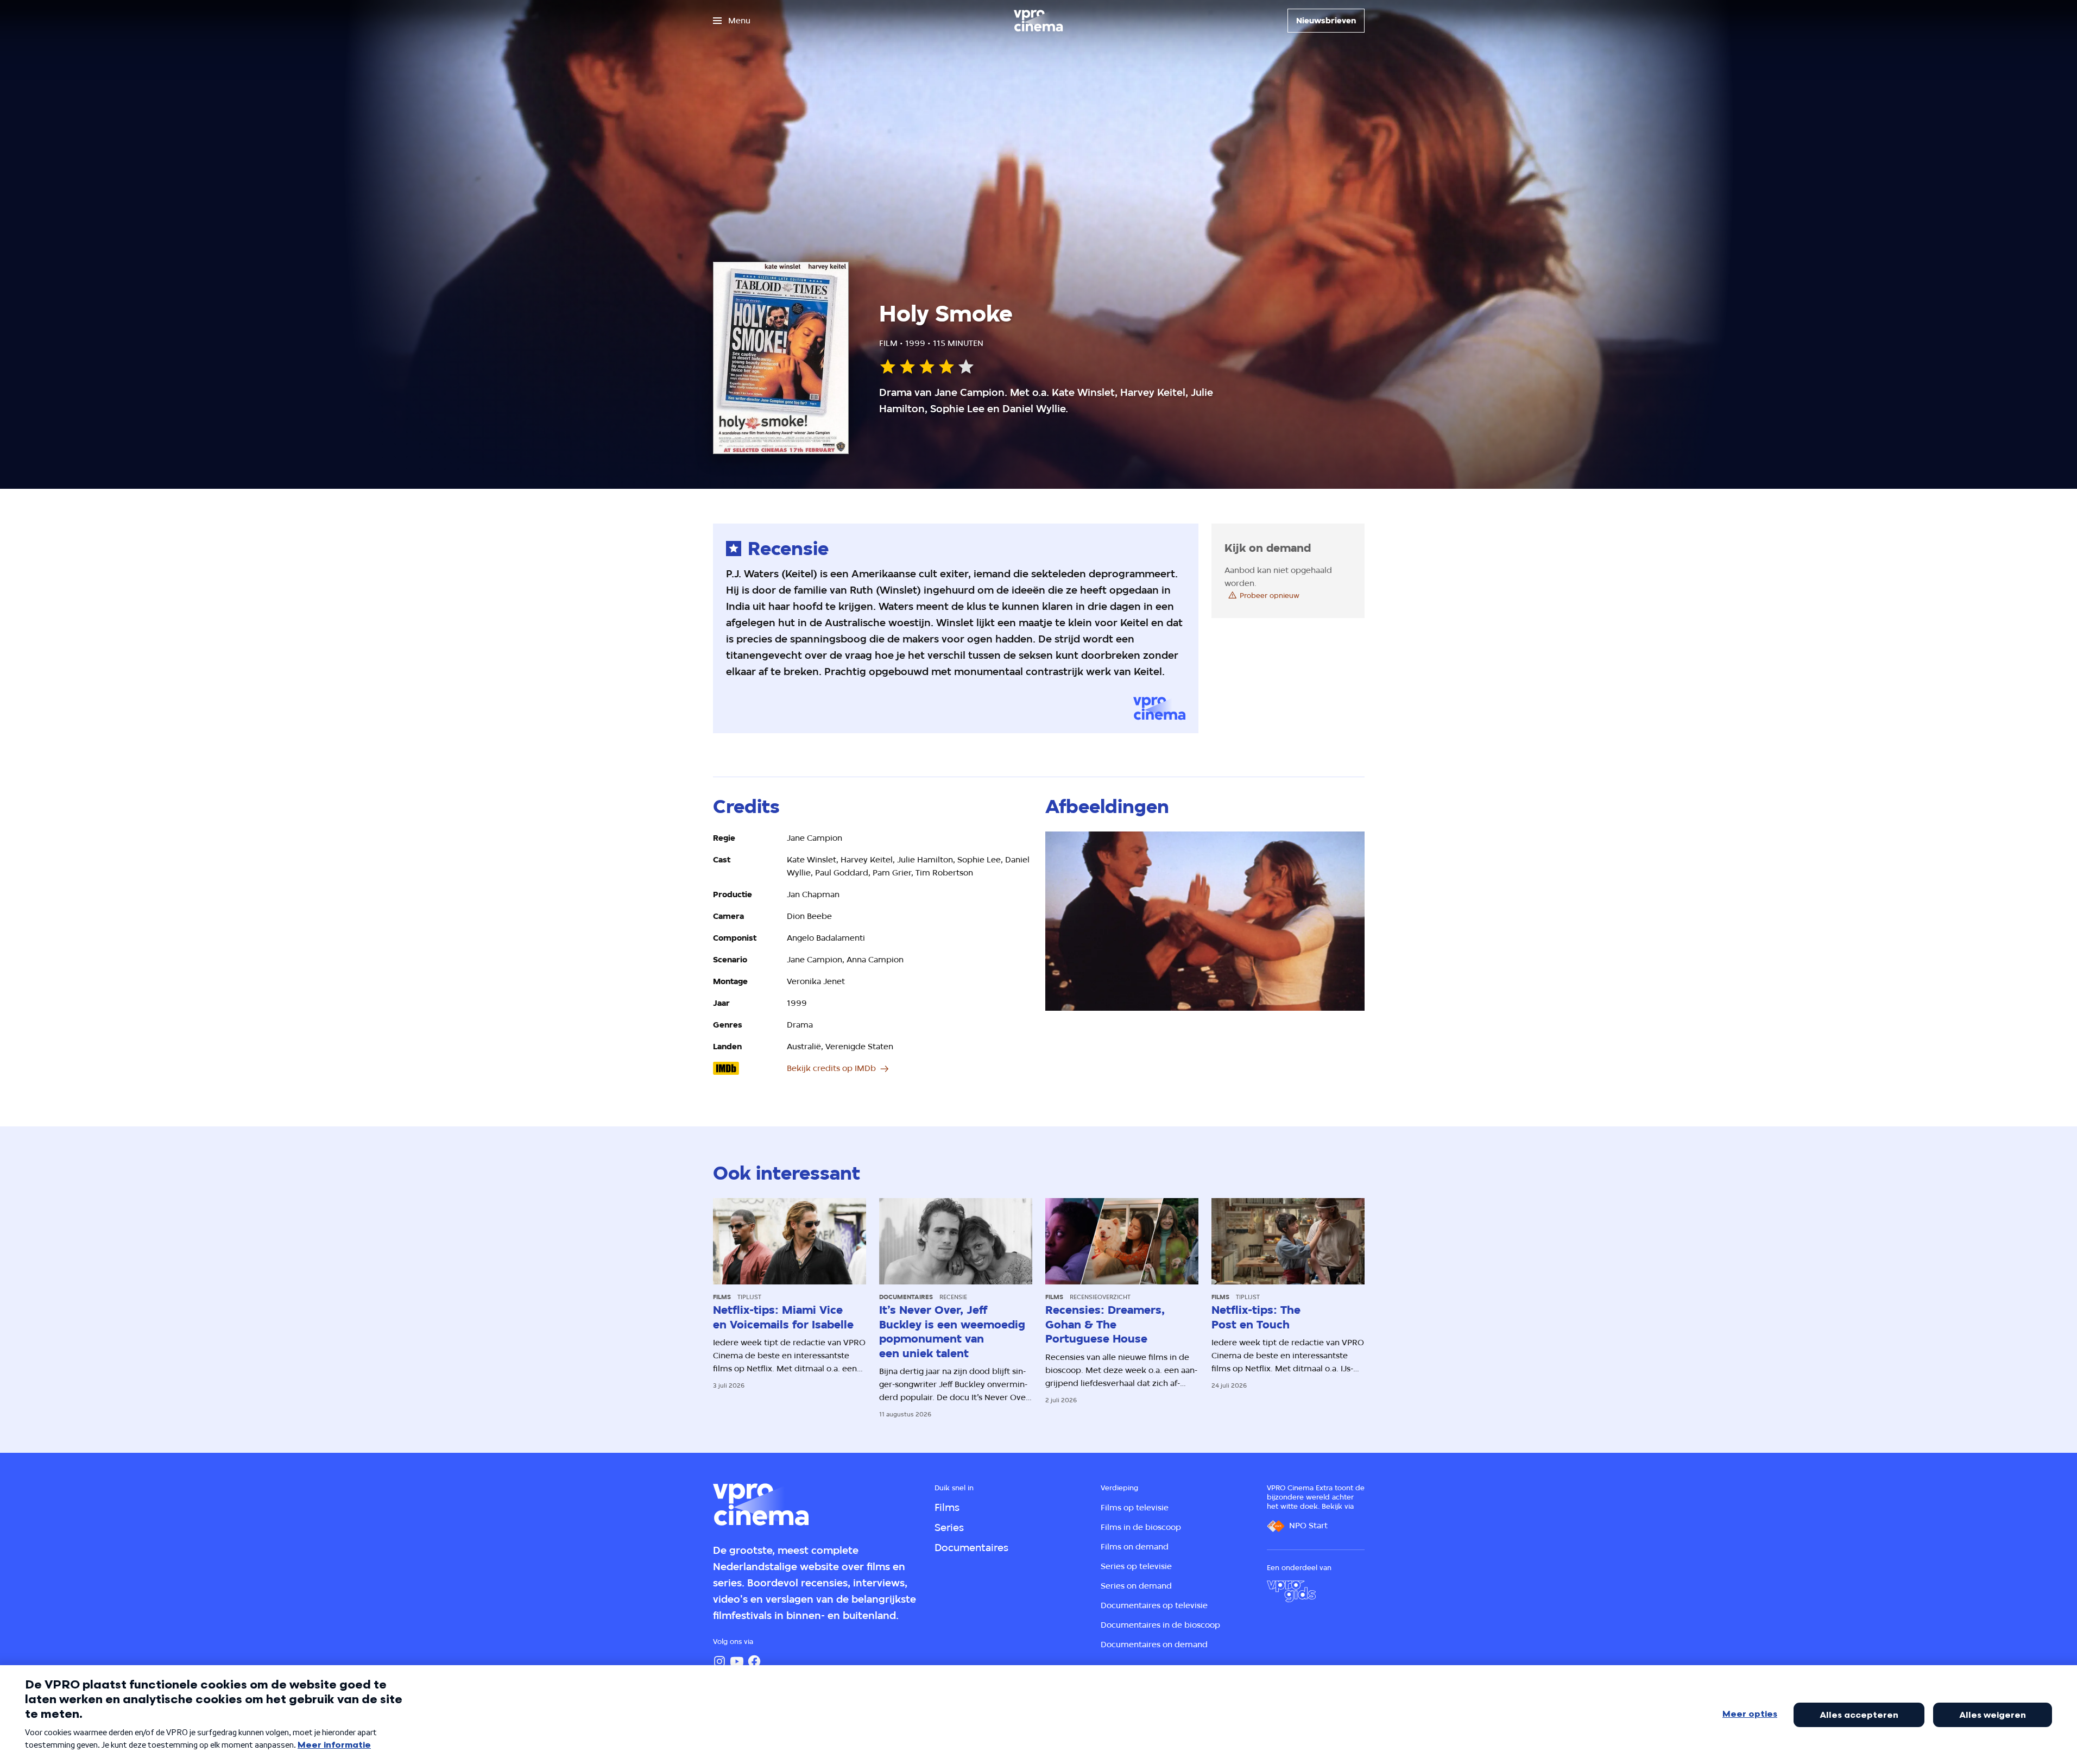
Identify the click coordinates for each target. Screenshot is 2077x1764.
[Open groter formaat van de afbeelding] (1205, 921)
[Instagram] (719, 1661)
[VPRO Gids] (1291, 1591)
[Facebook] (754, 1661)
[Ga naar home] (1038, 21)
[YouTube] (737, 1661)
